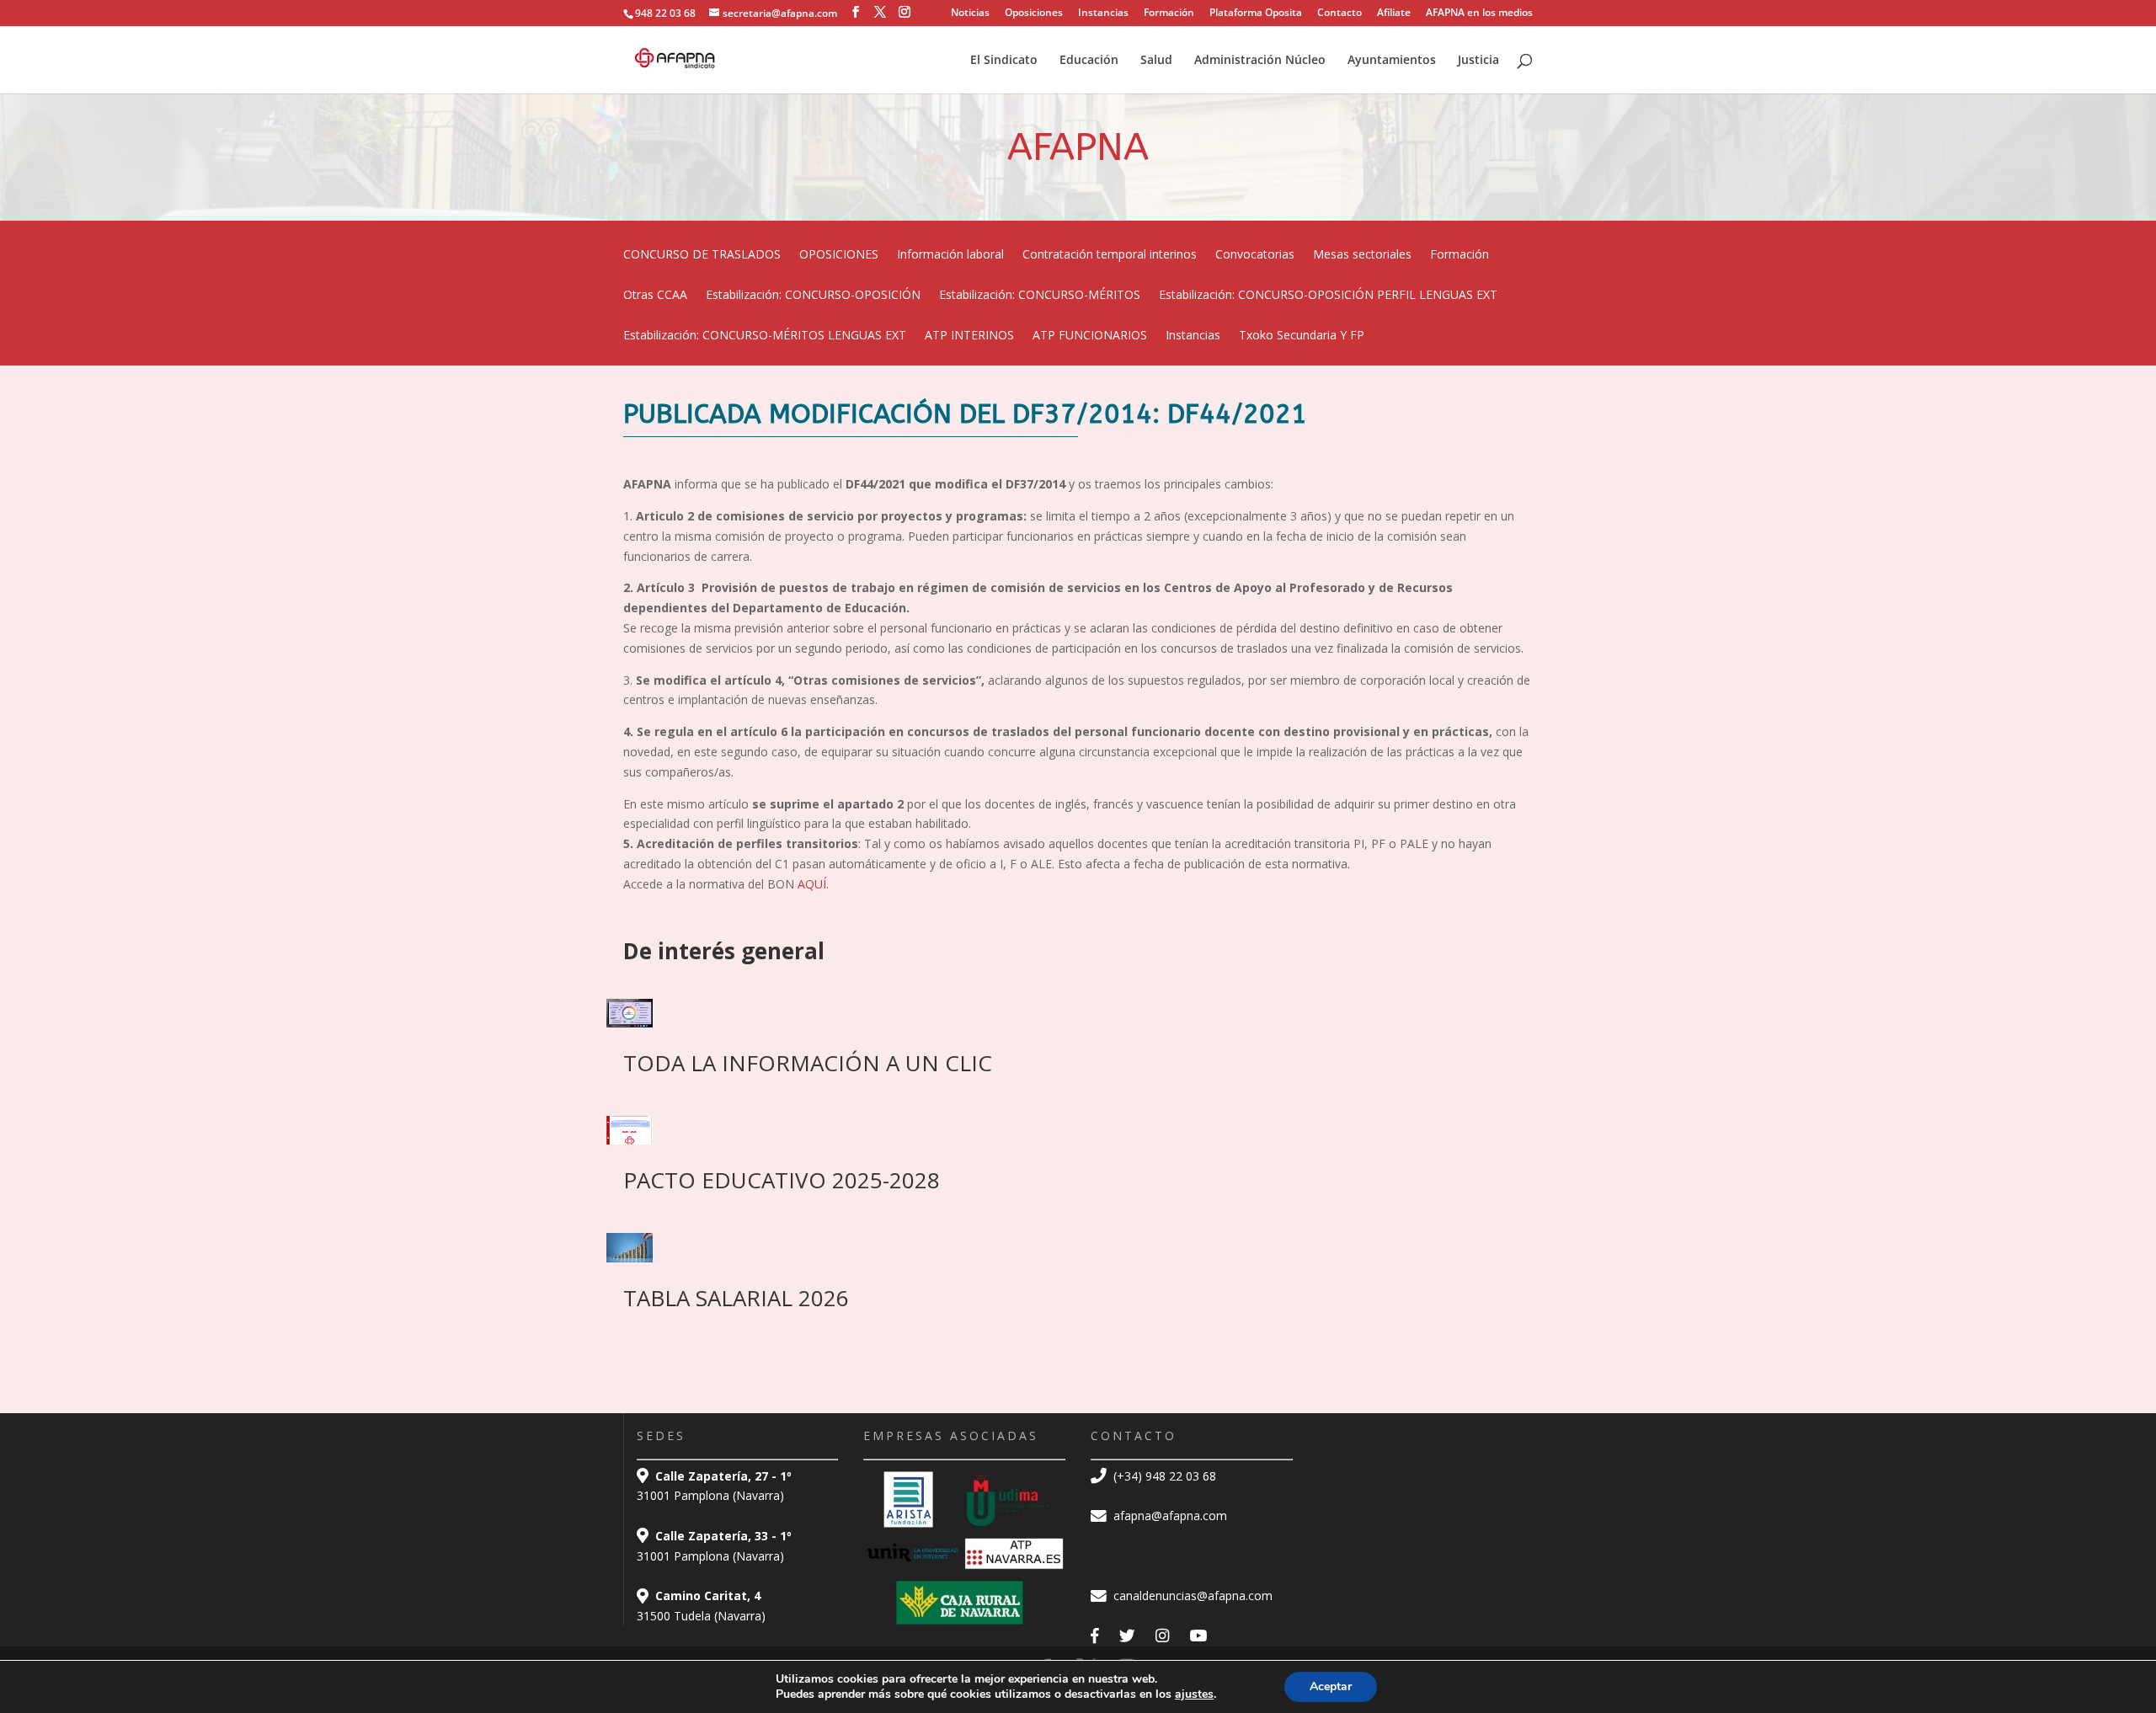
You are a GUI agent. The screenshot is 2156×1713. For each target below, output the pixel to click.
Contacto (1339, 13)
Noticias (970, 13)
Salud (1156, 61)
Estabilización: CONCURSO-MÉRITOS (1040, 296)
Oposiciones (1034, 13)
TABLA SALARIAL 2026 (736, 1298)
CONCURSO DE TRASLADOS (702, 255)
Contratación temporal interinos (1110, 255)
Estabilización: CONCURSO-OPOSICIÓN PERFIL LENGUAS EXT (1328, 296)
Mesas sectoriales (1362, 255)
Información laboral (950, 255)
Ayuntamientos (1392, 61)
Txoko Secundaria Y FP (1302, 336)
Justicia (1478, 61)
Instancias (1103, 13)
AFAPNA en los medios (1479, 13)
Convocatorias (1255, 255)
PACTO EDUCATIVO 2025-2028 (782, 1180)
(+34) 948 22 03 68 (1163, 1476)
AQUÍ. (813, 884)
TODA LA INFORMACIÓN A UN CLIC (808, 1063)
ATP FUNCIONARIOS (1090, 336)
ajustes (1194, 1694)
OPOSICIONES (839, 255)
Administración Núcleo (1260, 61)
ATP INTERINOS (969, 336)
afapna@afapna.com (1169, 1516)
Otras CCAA (655, 296)
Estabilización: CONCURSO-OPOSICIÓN (813, 296)
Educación (1089, 61)
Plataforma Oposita (1256, 13)
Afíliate (1394, 13)
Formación (1169, 13)
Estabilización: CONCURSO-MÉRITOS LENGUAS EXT (765, 336)
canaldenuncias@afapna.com (1191, 1596)
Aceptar (1331, 1686)
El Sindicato (1004, 61)
